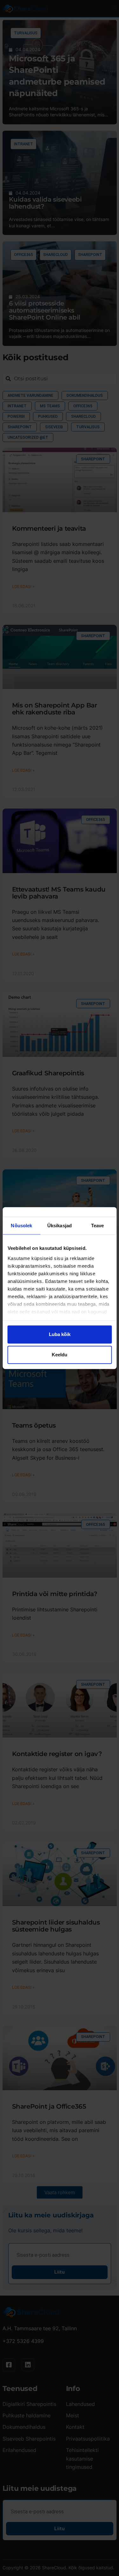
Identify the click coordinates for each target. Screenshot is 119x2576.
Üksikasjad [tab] (60, 1226)
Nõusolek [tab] (21, 1226)
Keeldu (60, 1355)
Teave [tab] (98, 1226)
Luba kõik (60, 1334)
